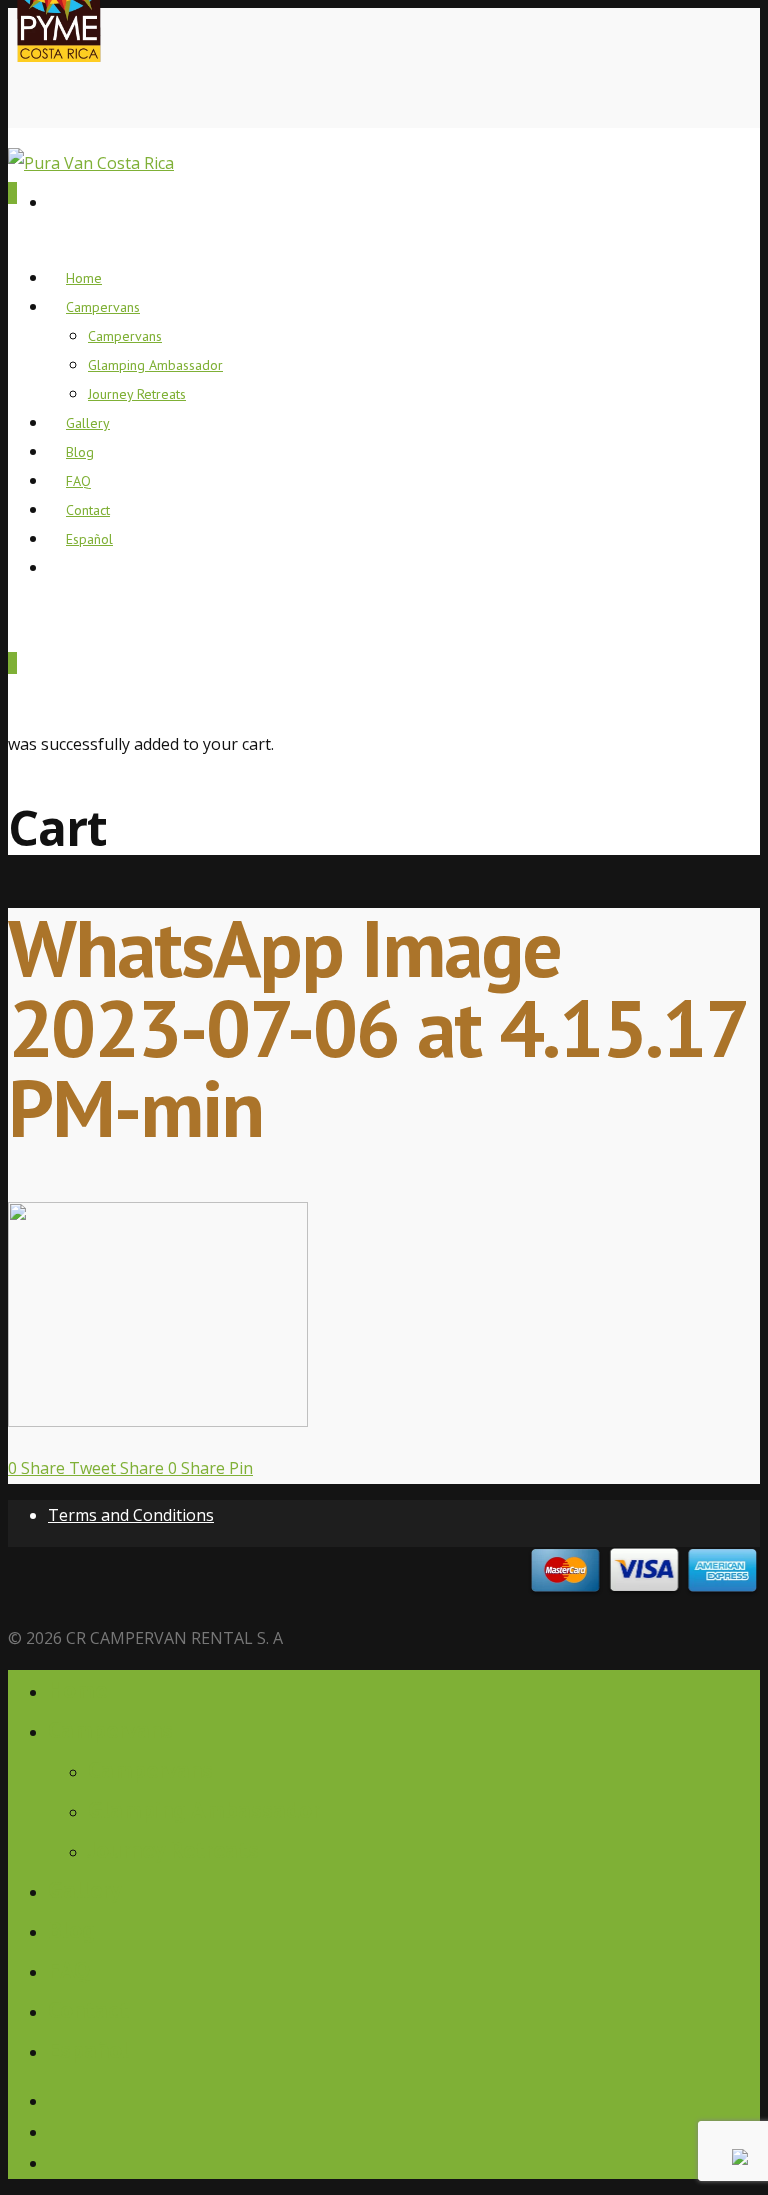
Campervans (103, 307)
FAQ (69, 1969)
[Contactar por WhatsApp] (740, 2159)
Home (77, 1689)
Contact (88, 2009)
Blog (71, 1929)
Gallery (84, 1889)
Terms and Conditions (131, 1515)
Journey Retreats (137, 394)
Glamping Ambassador (155, 365)
